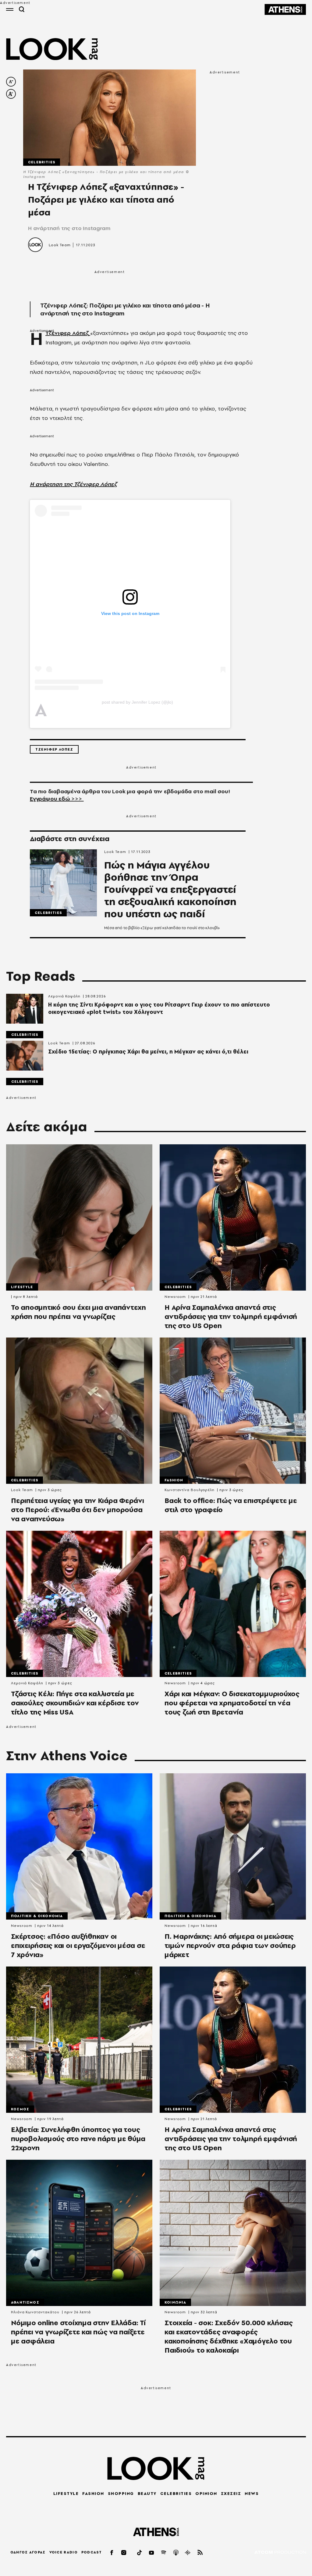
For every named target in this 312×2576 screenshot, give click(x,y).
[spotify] (164, 2552)
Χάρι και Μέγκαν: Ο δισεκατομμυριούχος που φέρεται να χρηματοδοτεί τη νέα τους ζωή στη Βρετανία (232, 1703)
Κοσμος (20, 2109)
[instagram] (124, 2552)
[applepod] (176, 2552)
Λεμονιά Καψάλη (64, 996)
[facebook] (112, 2552)
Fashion (174, 1480)
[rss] (200, 2552)
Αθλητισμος (25, 2302)
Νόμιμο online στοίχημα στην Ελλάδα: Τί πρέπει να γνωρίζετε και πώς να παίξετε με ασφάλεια (78, 2332)
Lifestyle (22, 1287)
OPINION (206, 2493)
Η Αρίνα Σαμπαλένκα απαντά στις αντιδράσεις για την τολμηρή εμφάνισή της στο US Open (231, 1316)
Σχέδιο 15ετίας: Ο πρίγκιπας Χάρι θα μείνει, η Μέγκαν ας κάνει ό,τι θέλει (148, 1052)
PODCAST (92, 2552)
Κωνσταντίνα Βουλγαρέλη (190, 1490)
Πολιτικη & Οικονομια (37, 1916)
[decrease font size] (11, 82)
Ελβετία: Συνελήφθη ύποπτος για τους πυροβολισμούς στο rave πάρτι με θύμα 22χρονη (78, 2139)
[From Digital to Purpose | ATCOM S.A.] (280, 2553)
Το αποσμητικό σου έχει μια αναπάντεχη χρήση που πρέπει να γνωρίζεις (78, 1312)
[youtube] (152, 2552)
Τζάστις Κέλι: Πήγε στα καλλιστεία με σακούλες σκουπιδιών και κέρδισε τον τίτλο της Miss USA (75, 1703)
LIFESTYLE (66, 2493)
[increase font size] (11, 94)
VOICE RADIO (64, 2552)
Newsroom (175, 1297)
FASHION (93, 2493)
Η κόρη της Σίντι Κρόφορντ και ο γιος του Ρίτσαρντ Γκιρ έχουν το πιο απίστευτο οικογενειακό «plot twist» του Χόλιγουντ (159, 1008)
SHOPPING (121, 2493)
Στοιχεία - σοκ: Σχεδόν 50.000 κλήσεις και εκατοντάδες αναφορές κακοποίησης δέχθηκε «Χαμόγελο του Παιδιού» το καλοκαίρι (229, 2336)
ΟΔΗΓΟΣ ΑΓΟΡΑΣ (28, 2552)
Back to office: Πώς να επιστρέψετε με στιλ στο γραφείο (231, 1505)
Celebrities (42, 162)
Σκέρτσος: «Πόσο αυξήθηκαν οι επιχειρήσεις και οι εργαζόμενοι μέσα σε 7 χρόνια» (78, 1945)
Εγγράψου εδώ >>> (57, 799)
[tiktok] (140, 2552)
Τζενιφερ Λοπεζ (54, 749)
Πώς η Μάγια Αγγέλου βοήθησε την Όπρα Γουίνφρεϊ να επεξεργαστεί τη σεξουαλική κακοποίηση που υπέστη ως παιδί (170, 890)
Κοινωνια (175, 2302)
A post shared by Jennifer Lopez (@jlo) (137, 702)
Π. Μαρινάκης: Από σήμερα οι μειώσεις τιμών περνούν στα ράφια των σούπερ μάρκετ (230, 1945)
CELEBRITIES (176, 2493)
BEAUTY (147, 2493)
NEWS (252, 2493)
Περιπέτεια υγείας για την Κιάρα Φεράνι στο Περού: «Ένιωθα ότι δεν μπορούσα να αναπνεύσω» (78, 1510)
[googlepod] (188, 2552)
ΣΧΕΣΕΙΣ (231, 2493)
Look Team (60, 245)
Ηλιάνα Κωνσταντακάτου (35, 2312)
